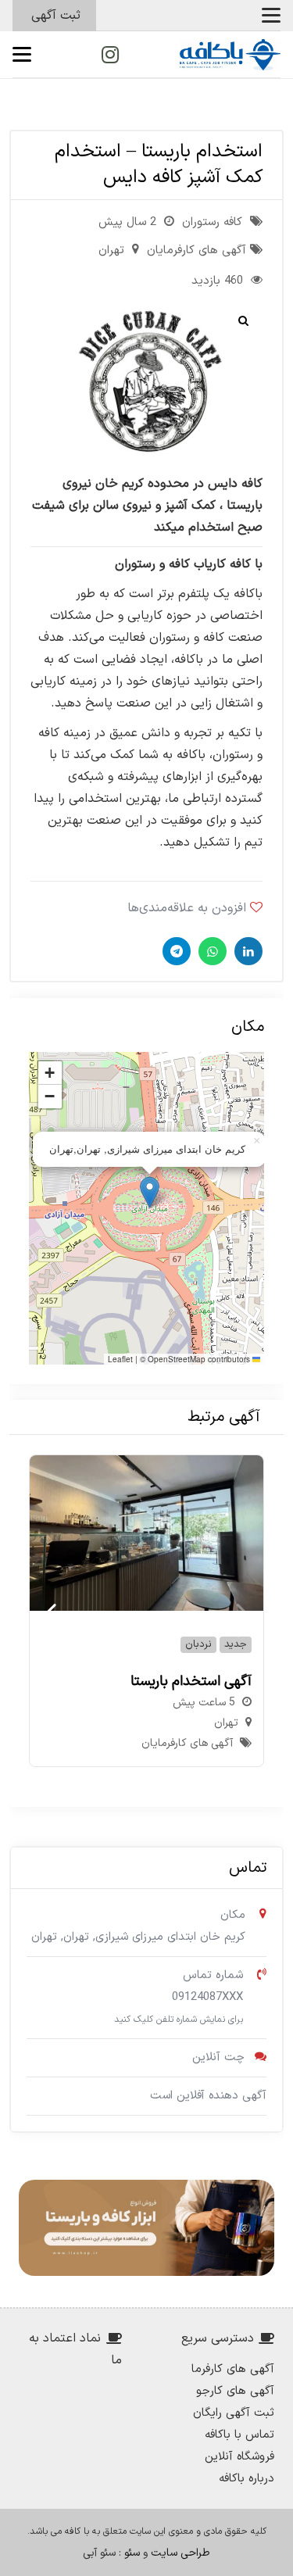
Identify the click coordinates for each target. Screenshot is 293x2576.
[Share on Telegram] (175, 951)
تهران (111, 250)
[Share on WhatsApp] (211, 951)
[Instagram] (110, 55)
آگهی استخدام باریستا (191, 1682)
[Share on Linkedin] (247, 951)
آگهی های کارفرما (233, 2369)
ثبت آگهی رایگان (234, 2413)
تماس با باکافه (239, 2435)
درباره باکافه (247, 2479)
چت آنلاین (218, 2057)
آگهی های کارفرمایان (197, 250)
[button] (271, 16)
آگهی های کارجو (235, 2391)
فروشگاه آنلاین (239, 2457)
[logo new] (230, 55)
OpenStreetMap (177, 1359)
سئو (132, 2553)
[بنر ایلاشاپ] (146, 2228)
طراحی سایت (180, 2553)
